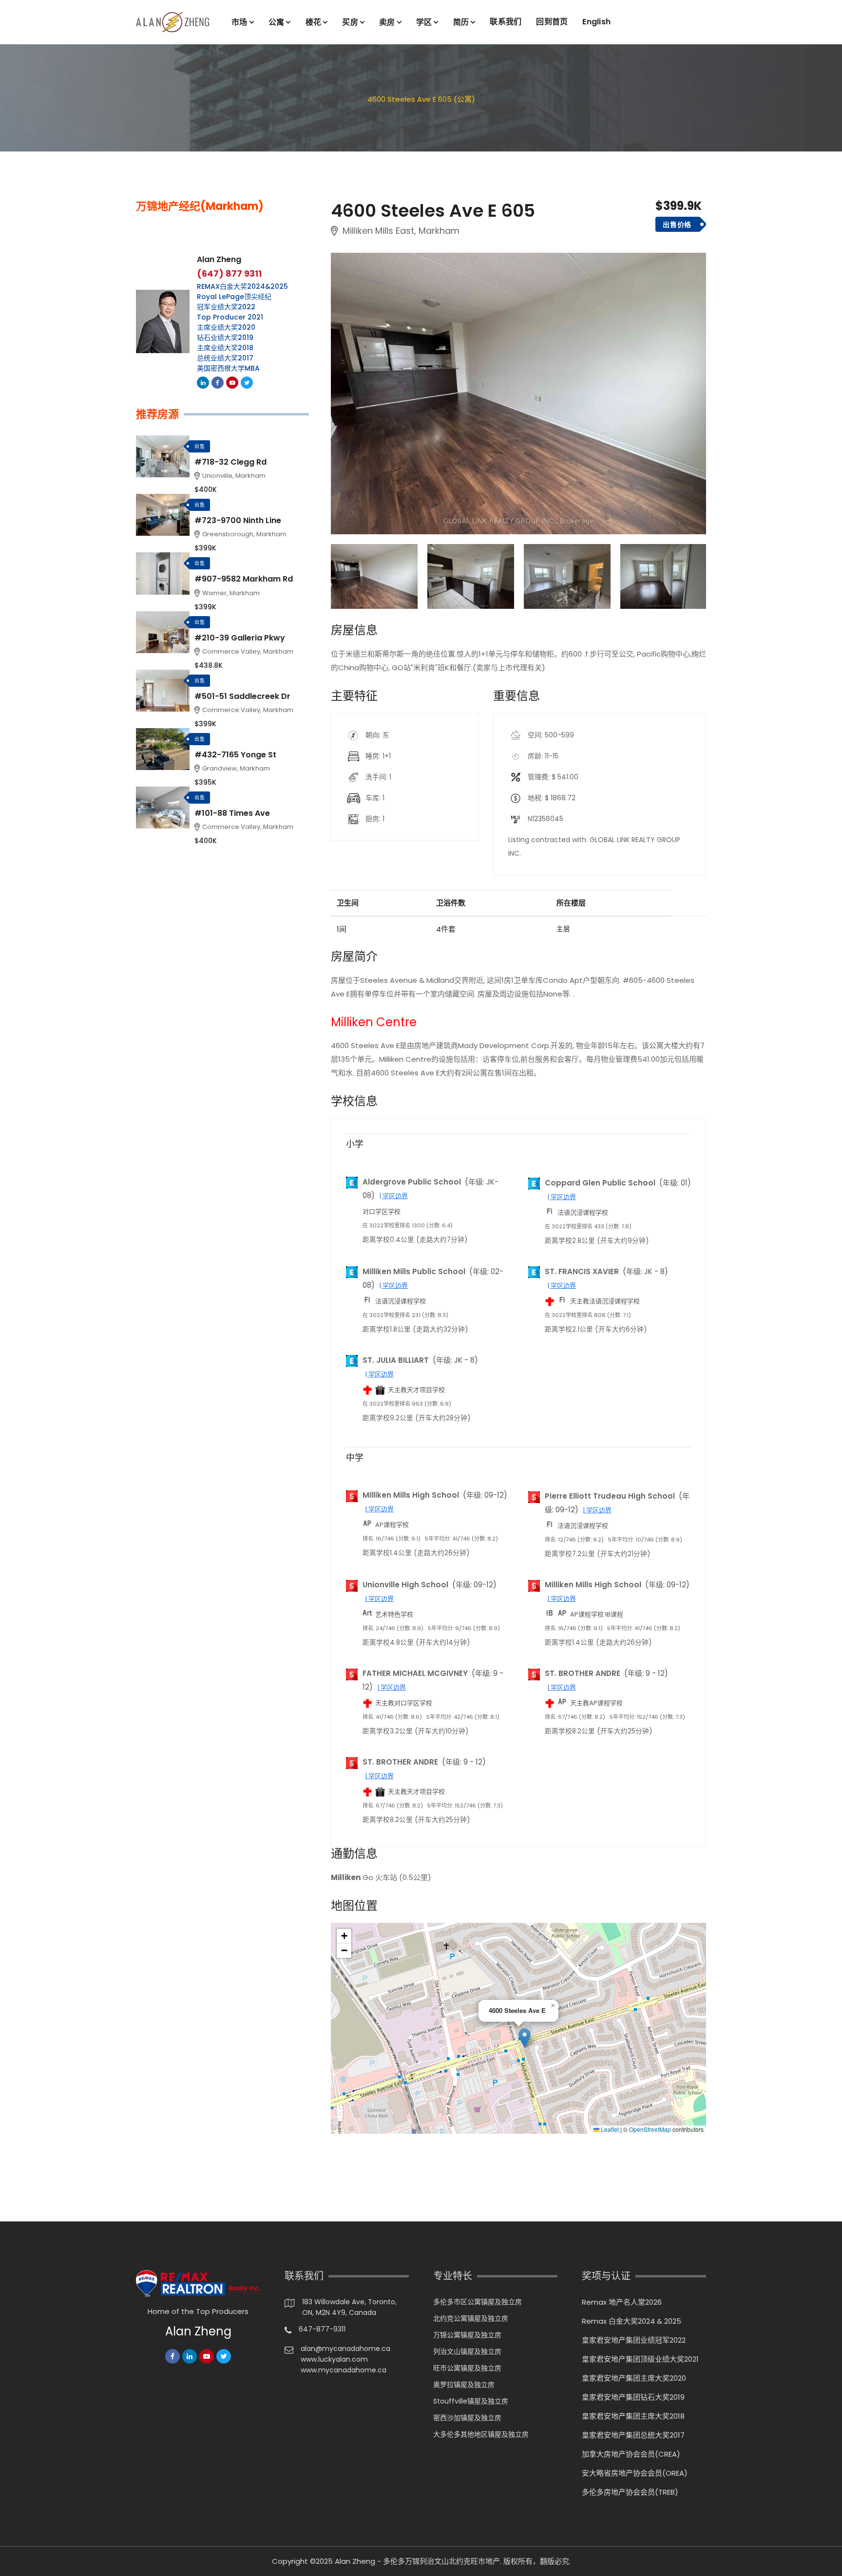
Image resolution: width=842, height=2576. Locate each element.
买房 (350, 22)
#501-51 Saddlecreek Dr (242, 696)
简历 (461, 22)
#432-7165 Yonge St (235, 755)
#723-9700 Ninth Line (238, 520)
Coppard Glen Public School (600, 1183)
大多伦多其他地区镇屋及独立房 (481, 2434)
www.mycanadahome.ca (344, 2370)
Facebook (218, 383)
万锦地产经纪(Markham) (200, 207)
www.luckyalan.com (334, 2359)
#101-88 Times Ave (232, 813)
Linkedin (203, 383)
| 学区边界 (394, 1196)
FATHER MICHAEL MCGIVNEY (415, 1673)
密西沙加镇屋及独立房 (467, 2418)
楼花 (314, 22)
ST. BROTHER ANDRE (583, 1673)
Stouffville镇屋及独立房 (471, 2401)
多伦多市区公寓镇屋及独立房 (478, 2302)
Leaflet (609, 2129)
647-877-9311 (322, 2329)
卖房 (387, 22)
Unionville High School (405, 1585)
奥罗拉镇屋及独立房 (464, 2385)
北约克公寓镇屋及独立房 (471, 2318)
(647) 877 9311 (229, 274)
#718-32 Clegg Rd (230, 462)
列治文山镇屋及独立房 (467, 2351)
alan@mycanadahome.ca (345, 2349)
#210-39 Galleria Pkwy (240, 638)
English (596, 22)
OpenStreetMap (650, 2129)
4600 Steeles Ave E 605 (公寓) (421, 99)
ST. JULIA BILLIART (396, 1360)
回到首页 (552, 22)
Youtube (232, 383)
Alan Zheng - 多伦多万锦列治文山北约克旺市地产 (417, 2561)
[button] (525, 2038)
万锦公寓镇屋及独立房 (467, 2335)
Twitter (247, 383)
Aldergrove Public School (412, 1182)
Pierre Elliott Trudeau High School (610, 1496)
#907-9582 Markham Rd (244, 579)
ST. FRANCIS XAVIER (582, 1271)
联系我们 (506, 22)
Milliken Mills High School (411, 1495)
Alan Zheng (219, 259)
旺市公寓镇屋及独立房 (467, 2368)
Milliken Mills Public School (414, 1271)
